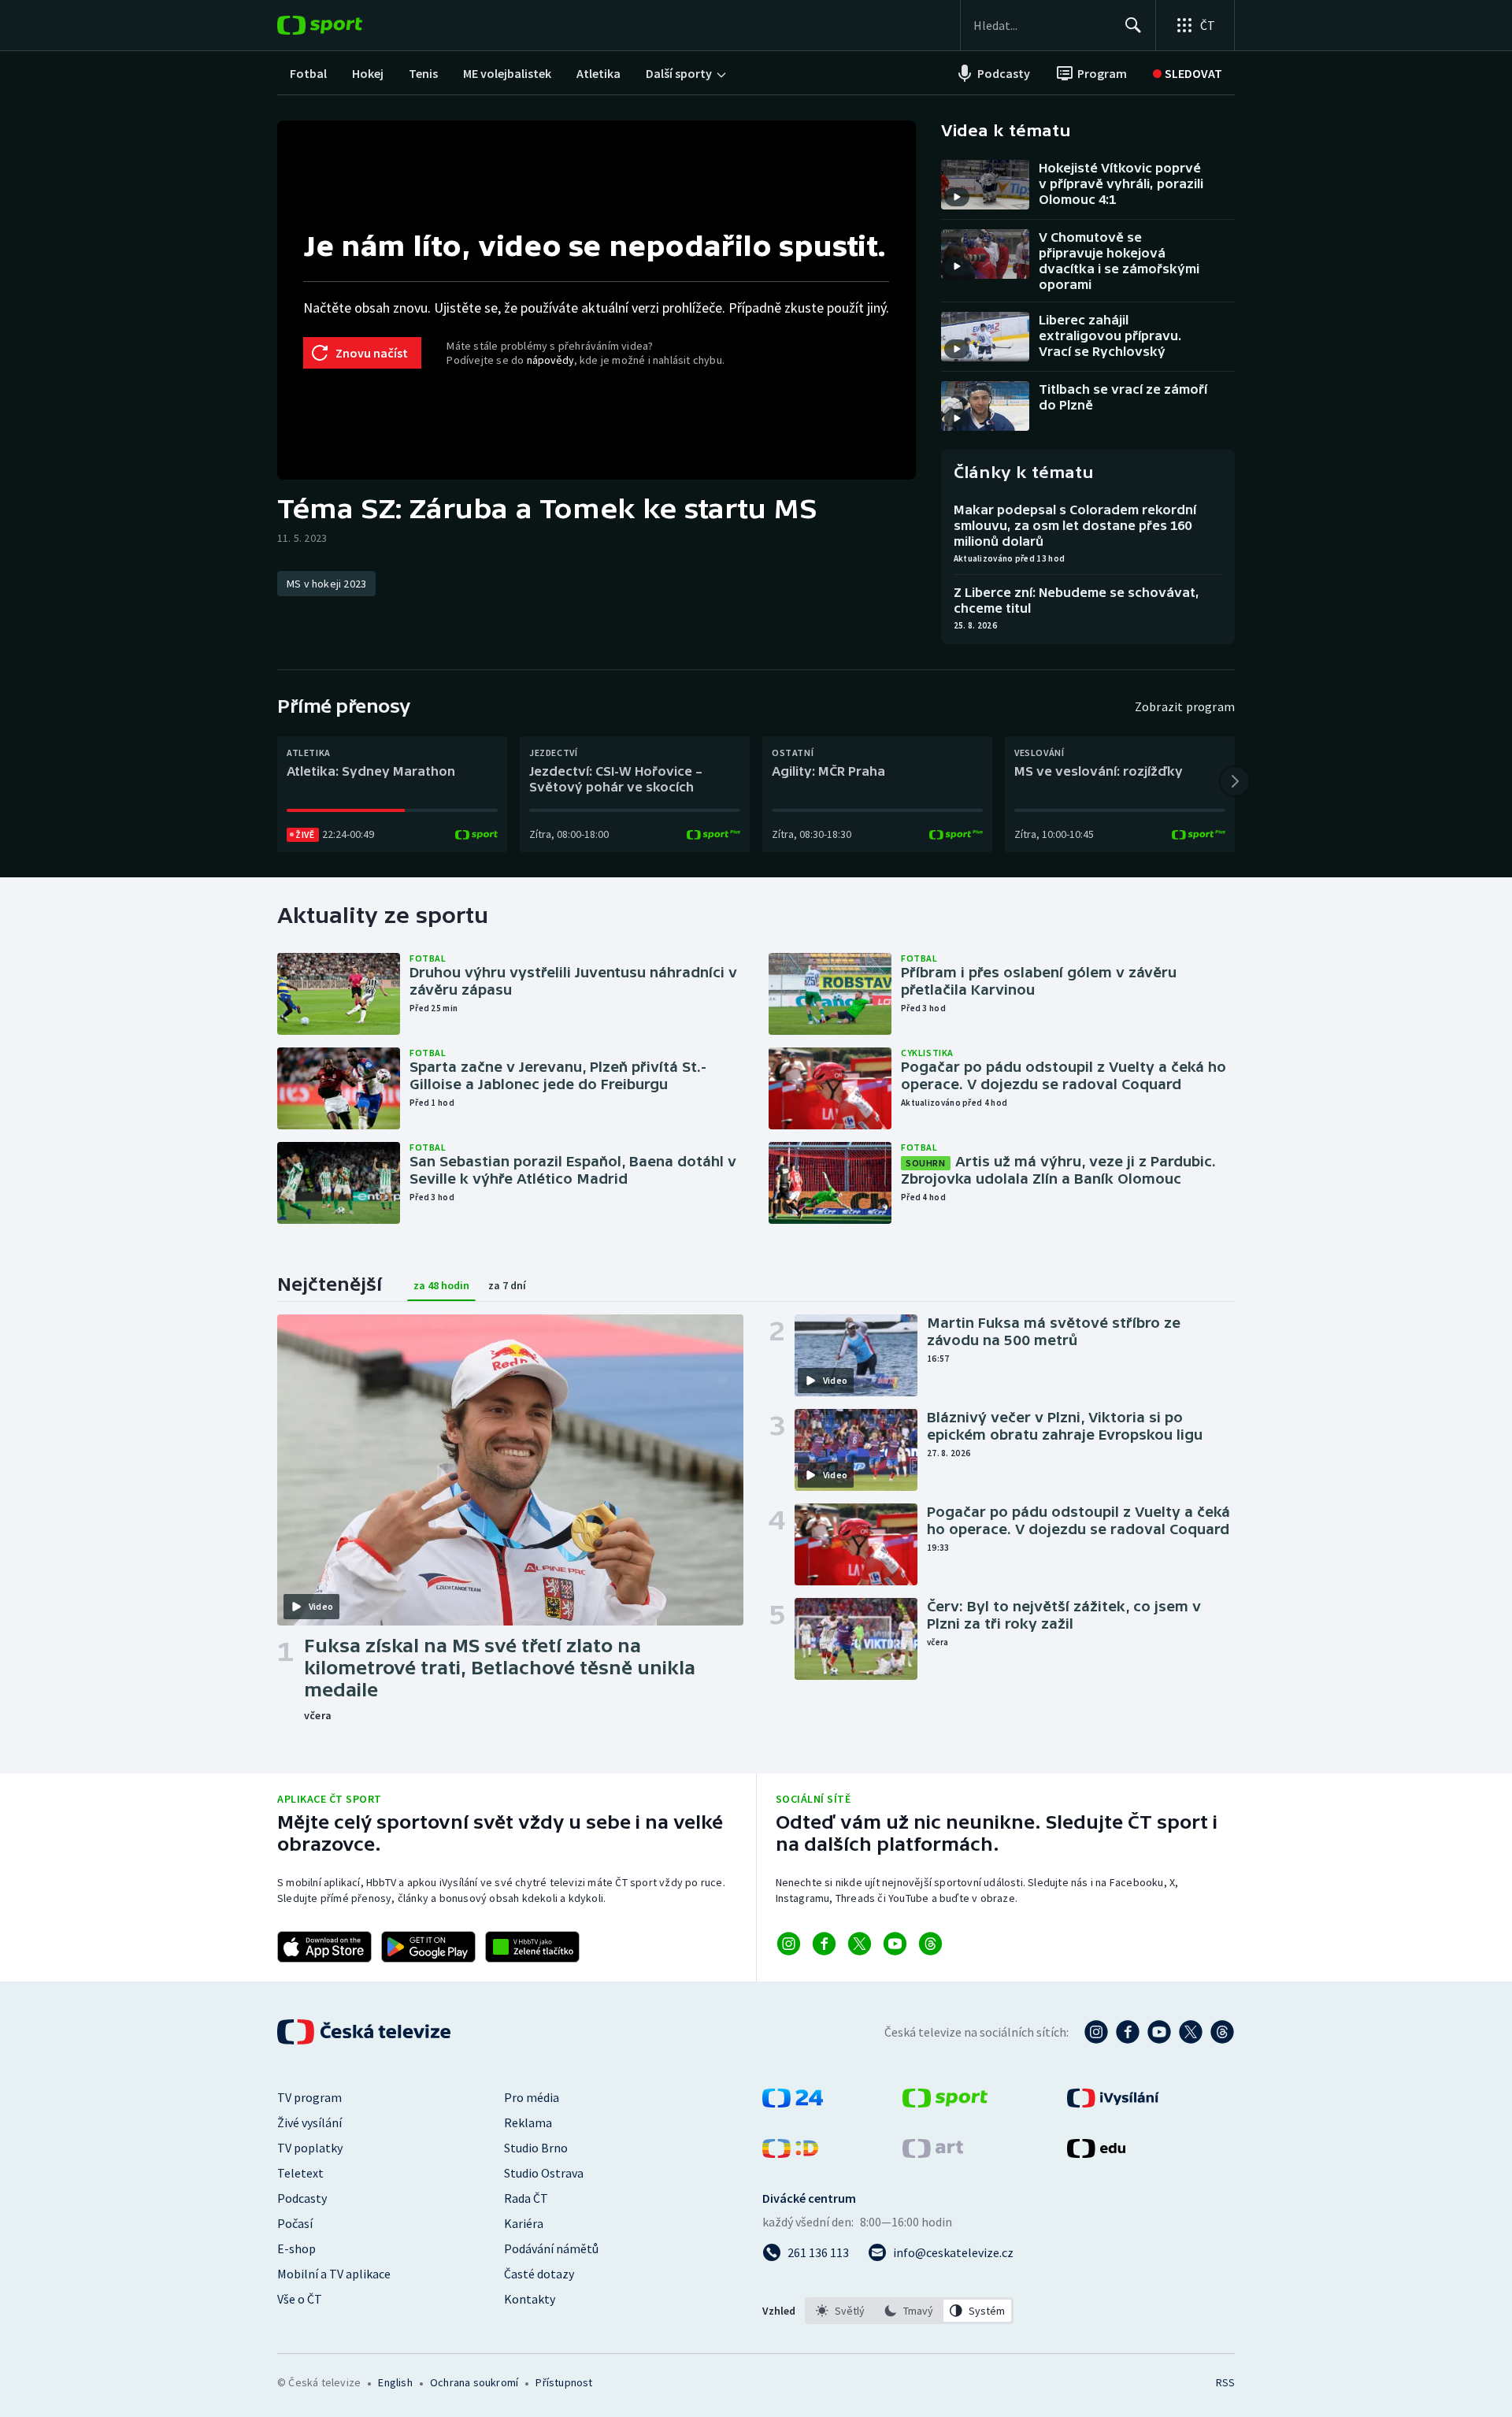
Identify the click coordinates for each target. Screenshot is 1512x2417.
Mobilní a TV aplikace (334, 2274)
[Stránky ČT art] (933, 2153)
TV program (309, 2097)
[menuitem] (308, 73)
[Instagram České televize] (1096, 2032)
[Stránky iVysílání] (1113, 2103)
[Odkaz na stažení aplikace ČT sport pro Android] (428, 1947)
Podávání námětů (551, 2248)
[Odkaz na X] (860, 1944)
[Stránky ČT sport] (945, 2103)
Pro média (532, 2097)
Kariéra (524, 2223)
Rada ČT (526, 2198)
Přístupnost (564, 2382)
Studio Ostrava (544, 2173)
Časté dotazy (539, 2274)
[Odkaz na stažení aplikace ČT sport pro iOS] (324, 1947)
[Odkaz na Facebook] (824, 1944)
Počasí (295, 2223)
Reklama (528, 2122)
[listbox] (909, 2311)
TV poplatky (310, 2148)
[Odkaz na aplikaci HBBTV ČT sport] (532, 1947)
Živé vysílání (309, 2122)
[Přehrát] (957, 197)
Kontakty (530, 2299)
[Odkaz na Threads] (930, 1944)
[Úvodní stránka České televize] (365, 2032)
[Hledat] (1133, 25)
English (395, 2382)
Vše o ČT (300, 2299)
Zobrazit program (1185, 706)
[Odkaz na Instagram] (789, 1944)
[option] (841, 2311)
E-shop (296, 2248)
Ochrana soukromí (474, 2382)
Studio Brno (536, 2148)
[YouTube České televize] (1159, 2032)
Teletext (300, 2173)
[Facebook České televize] (1128, 2032)
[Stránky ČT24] (793, 2103)
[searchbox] (1042, 25)
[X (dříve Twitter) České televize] (1191, 2032)
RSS (1225, 2382)
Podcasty (302, 2198)
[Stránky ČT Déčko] (790, 2153)
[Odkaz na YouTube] (895, 1944)
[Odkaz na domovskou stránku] (343, 25)
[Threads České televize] (1222, 2032)
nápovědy (550, 360)
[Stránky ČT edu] (1096, 2153)
